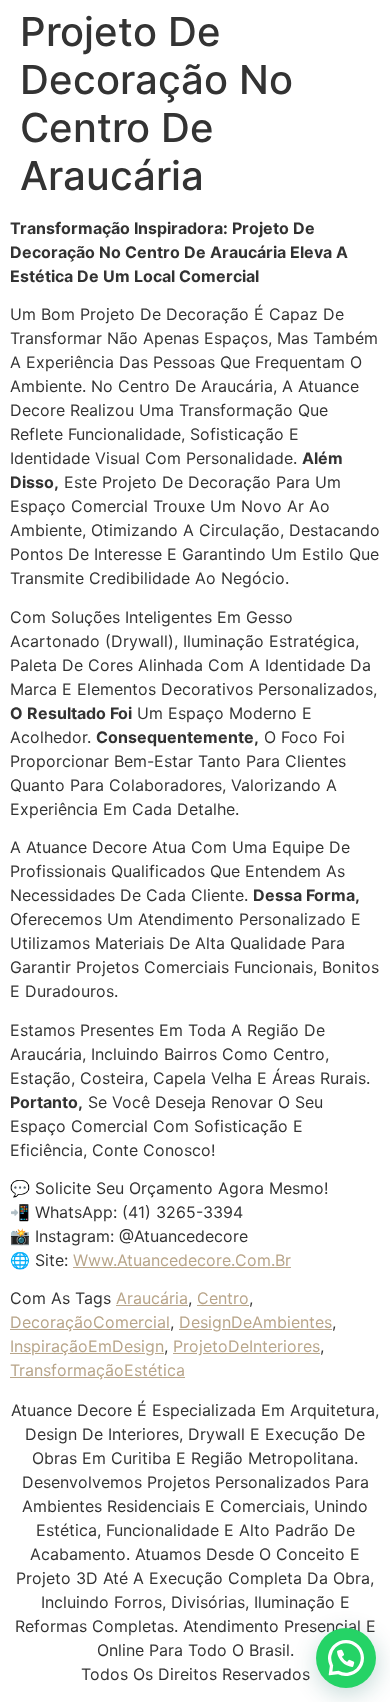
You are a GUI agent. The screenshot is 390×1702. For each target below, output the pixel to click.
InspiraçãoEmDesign (87, 1346)
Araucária (152, 1298)
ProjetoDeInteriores (246, 1346)
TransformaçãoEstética (97, 1370)
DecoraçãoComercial (90, 1322)
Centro (223, 1298)
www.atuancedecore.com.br (182, 1260)
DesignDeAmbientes (255, 1322)
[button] (346, 1658)
